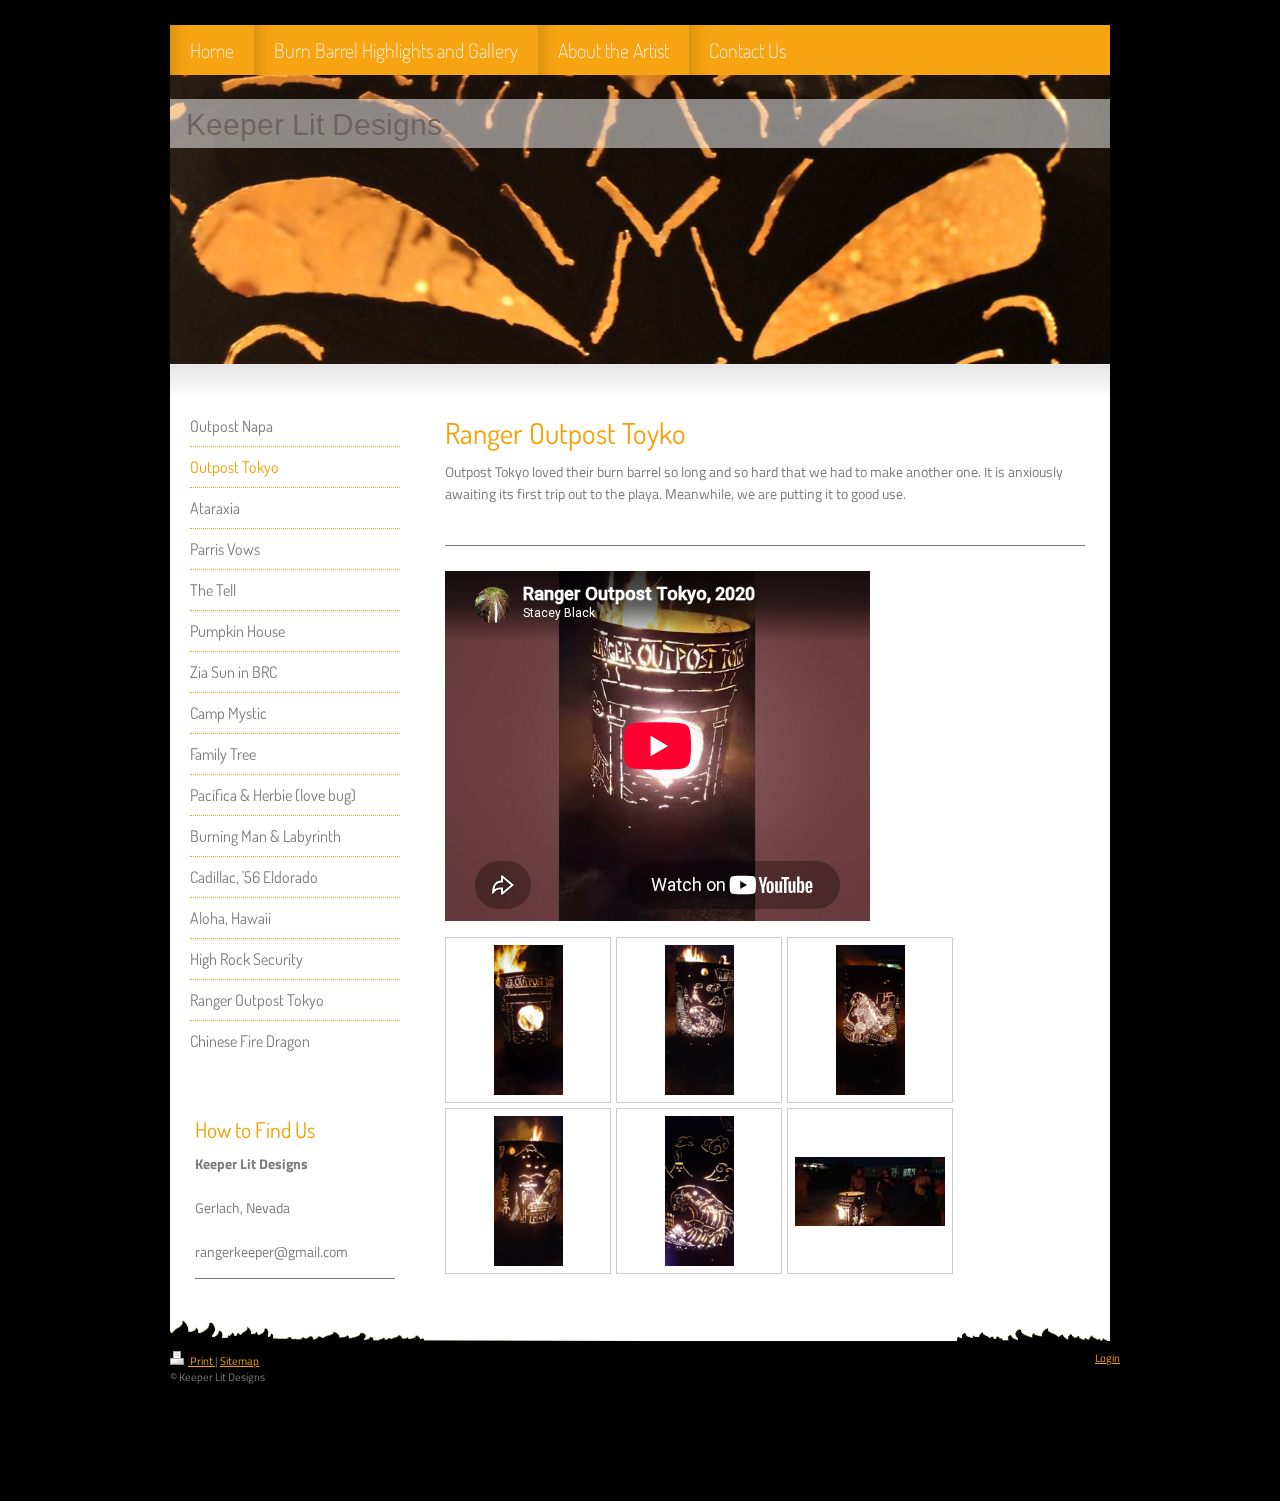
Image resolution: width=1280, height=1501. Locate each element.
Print (201, 1361)
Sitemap (239, 1361)
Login (1107, 1358)
